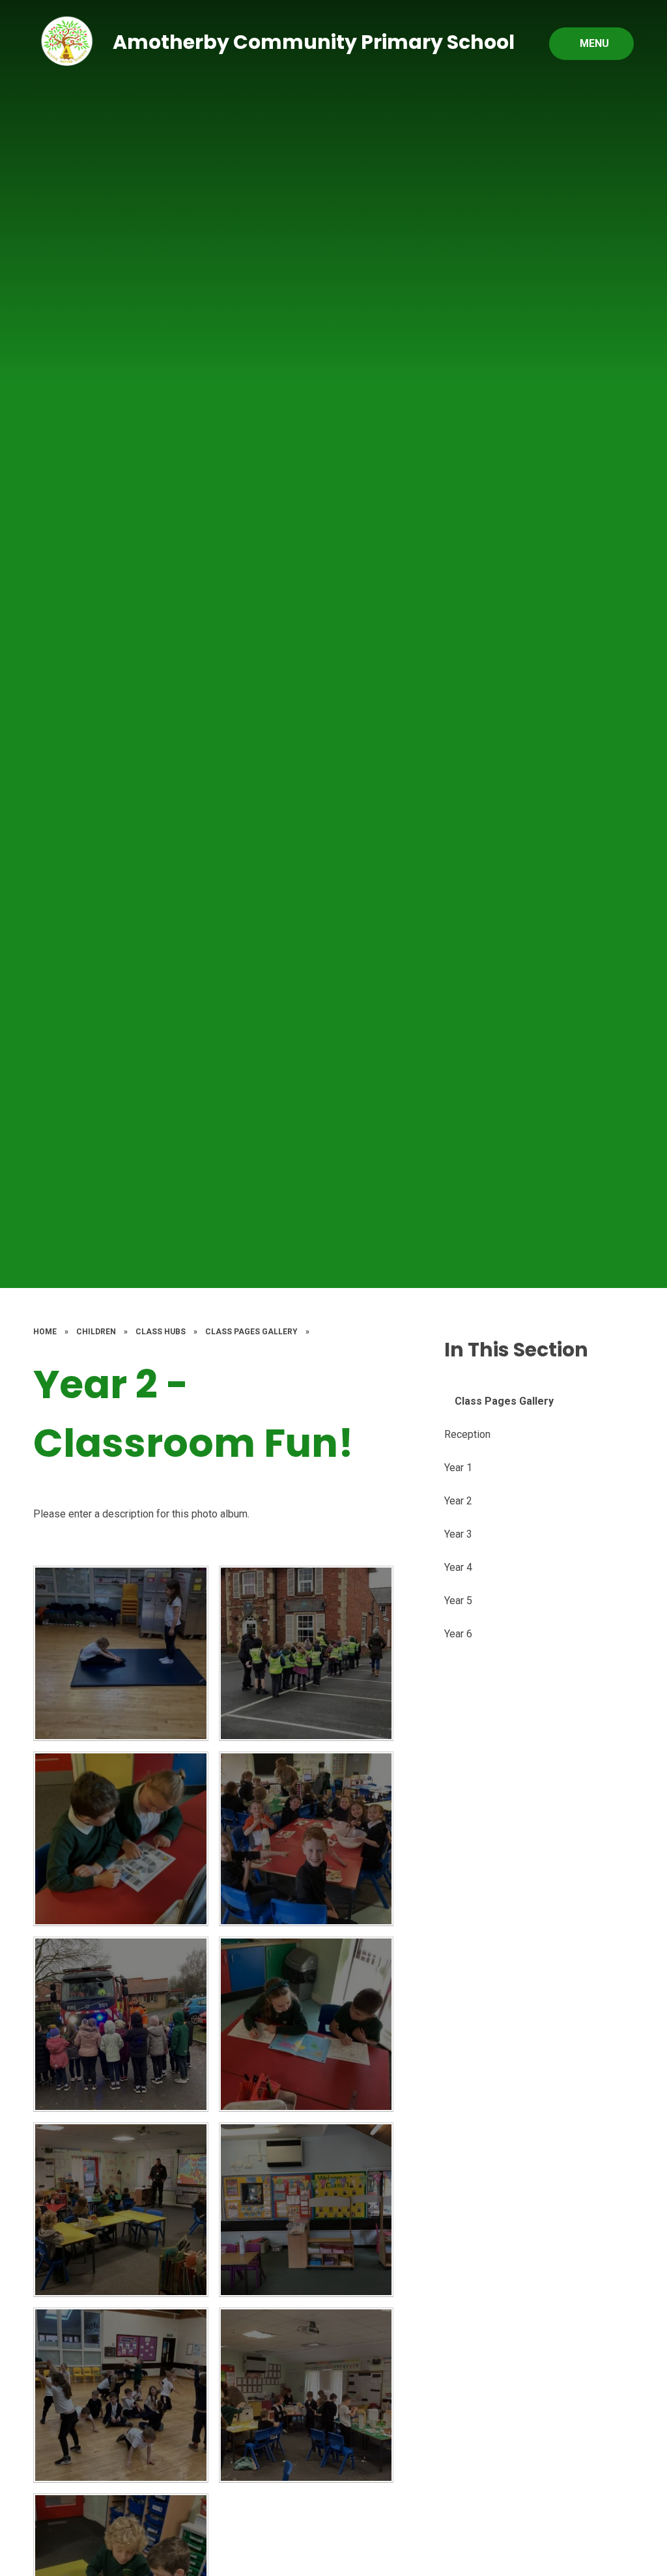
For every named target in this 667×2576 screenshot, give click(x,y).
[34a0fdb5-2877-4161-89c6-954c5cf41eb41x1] (306, 1839)
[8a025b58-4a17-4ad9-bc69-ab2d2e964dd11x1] (121, 2024)
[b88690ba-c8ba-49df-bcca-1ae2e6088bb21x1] (121, 2395)
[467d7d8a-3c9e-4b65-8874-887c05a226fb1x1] (121, 1653)
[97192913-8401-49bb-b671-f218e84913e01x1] (306, 2395)
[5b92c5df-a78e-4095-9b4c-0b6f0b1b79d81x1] (306, 1653)
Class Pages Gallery (251, 1332)
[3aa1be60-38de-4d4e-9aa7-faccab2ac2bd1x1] (306, 2024)
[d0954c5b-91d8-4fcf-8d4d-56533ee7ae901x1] (306, 2210)
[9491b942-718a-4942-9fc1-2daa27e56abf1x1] (121, 2210)
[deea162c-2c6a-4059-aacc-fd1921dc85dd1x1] (121, 1839)
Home (45, 1332)
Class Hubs (161, 1332)
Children (96, 1332)
